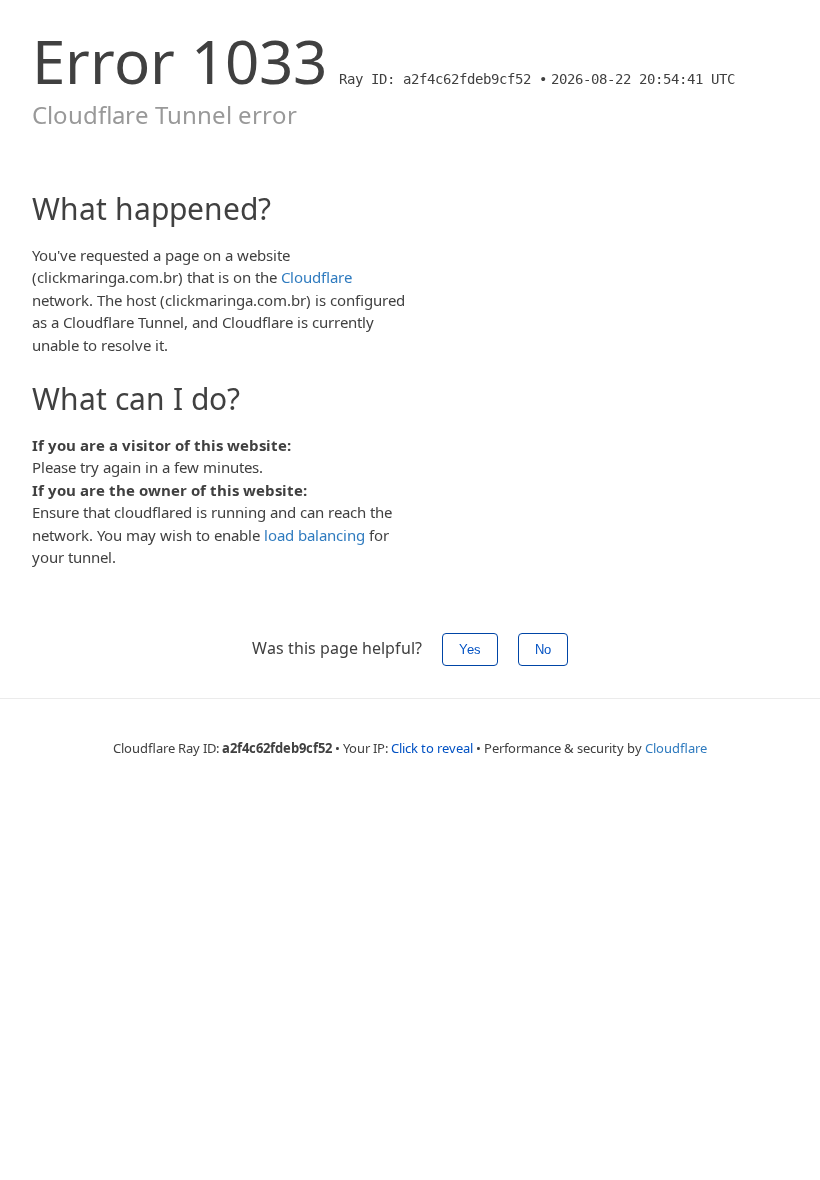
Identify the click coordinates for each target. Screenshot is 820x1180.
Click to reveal (432, 748)
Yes (470, 649)
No (543, 649)
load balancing (314, 535)
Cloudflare (316, 277)
